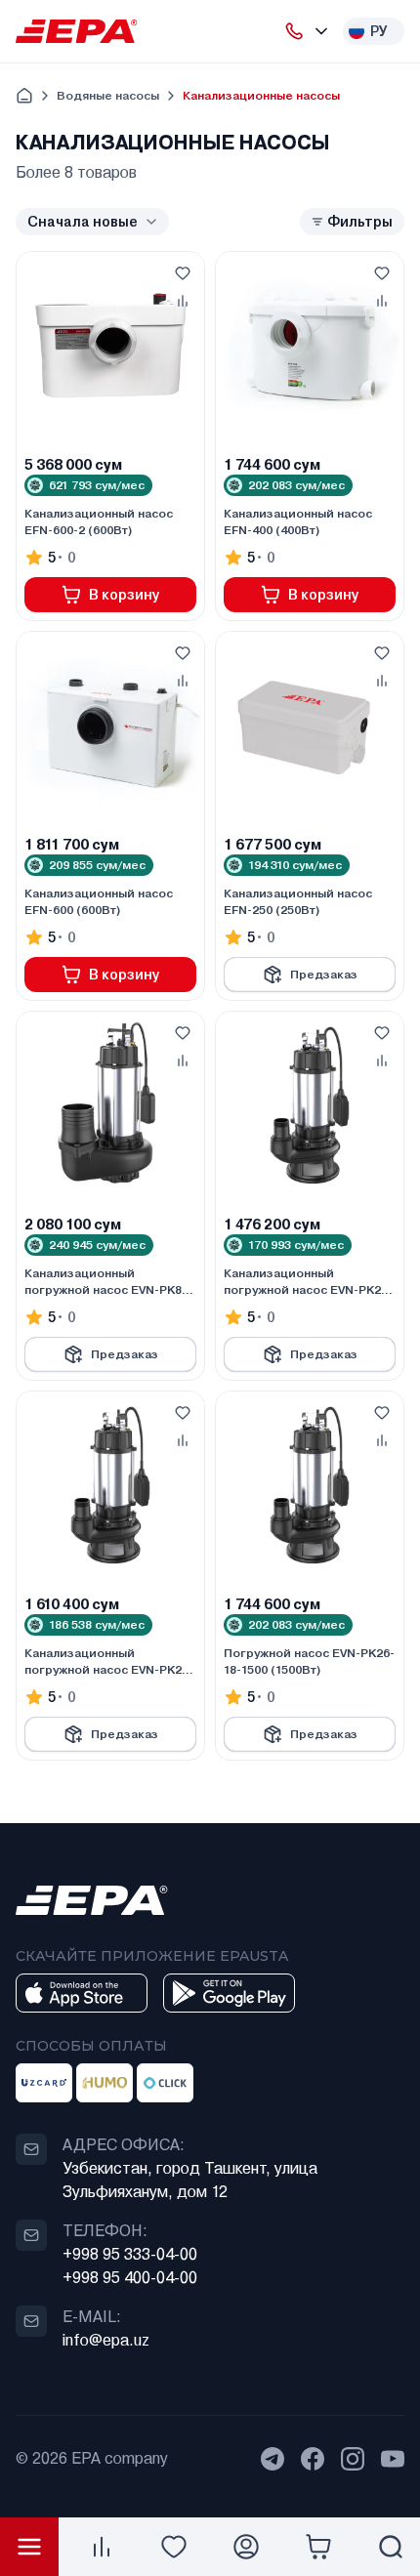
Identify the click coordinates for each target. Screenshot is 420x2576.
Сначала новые (83, 222)
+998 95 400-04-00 (130, 2278)
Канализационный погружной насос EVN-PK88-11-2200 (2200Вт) (109, 1282)
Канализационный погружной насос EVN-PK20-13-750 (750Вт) (308, 1282)
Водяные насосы (108, 96)
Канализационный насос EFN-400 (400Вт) (298, 522)
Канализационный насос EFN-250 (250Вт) (298, 902)
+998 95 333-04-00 (130, 2254)
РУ (379, 31)
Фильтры (360, 222)
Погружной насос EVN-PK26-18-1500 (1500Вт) (309, 1662)
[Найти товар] (391, 2547)
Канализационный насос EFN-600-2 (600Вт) (99, 522)
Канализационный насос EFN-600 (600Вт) (99, 902)
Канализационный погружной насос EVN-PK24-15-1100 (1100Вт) (109, 1662)
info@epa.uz (106, 2340)
